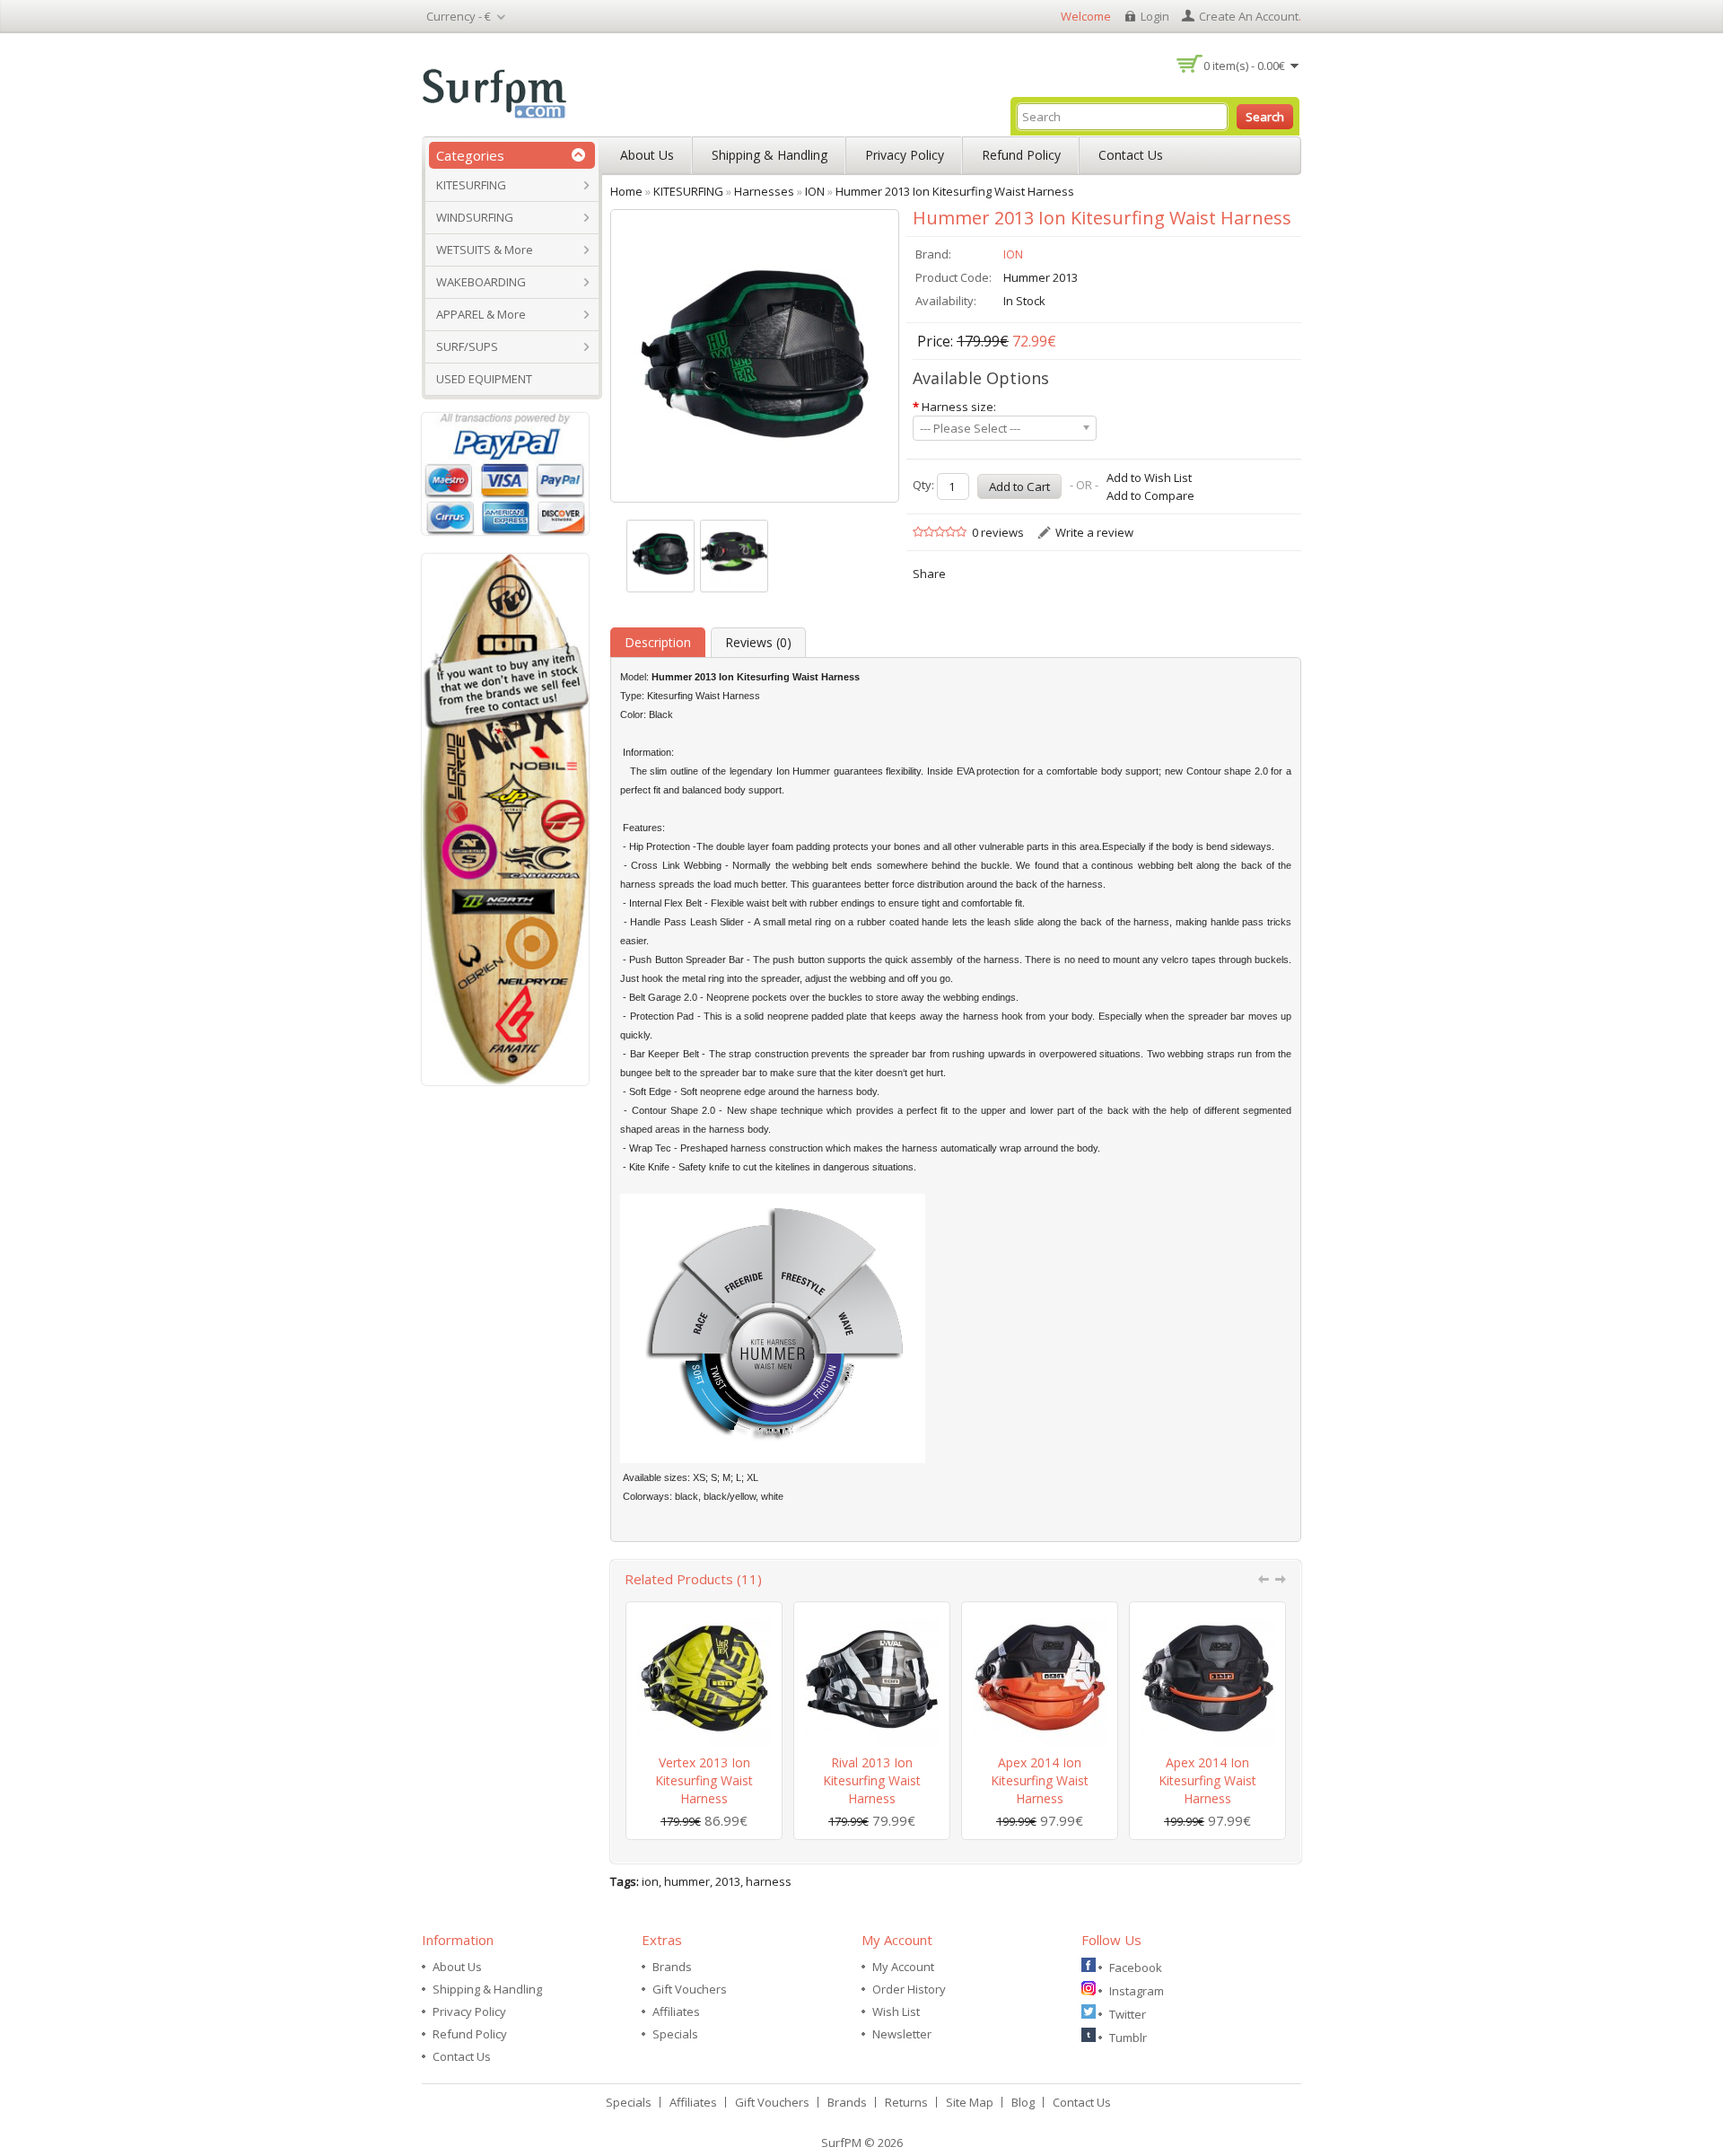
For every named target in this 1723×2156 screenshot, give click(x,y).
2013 (728, 1881)
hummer (687, 1881)
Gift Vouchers (690, 1989)
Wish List (896, 2011)
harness (769, 1881)
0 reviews (998, 532)
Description (658, 642)
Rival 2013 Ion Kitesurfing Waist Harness (872, 1780)
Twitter (1128, 2014)
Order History (909, 1989)
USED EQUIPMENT (484, 379)
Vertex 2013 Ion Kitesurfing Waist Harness (704, 1780)
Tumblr (1128, 2038)
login (1155, 16)
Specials (675, 2034)
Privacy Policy (905, 155)
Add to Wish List (1149, 478)
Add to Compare (1150, 495)
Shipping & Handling (770, 155)
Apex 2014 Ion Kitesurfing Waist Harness (1040, 1780)
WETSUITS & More (485, 250)
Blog (1023, 2102)
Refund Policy (1021, 155)
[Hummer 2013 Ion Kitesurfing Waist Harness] (660, 556)
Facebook (1136, 1968)
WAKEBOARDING (481, 282)
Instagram (1137, 1991)
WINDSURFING (475, 217)
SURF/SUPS (467, 346)
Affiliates (676, 2011)
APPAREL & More (481, 314)
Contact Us (1131, 155)
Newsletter (902, 2034)
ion (650, 1881)
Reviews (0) (758, 642)
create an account (1249, 16)
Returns (906, 2102)
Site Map (970, 2102)
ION (1013, 254)
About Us (647, 155)
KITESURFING (471, 185)
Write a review (1094, 532)
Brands (672, 1967)
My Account (903, 1967)
